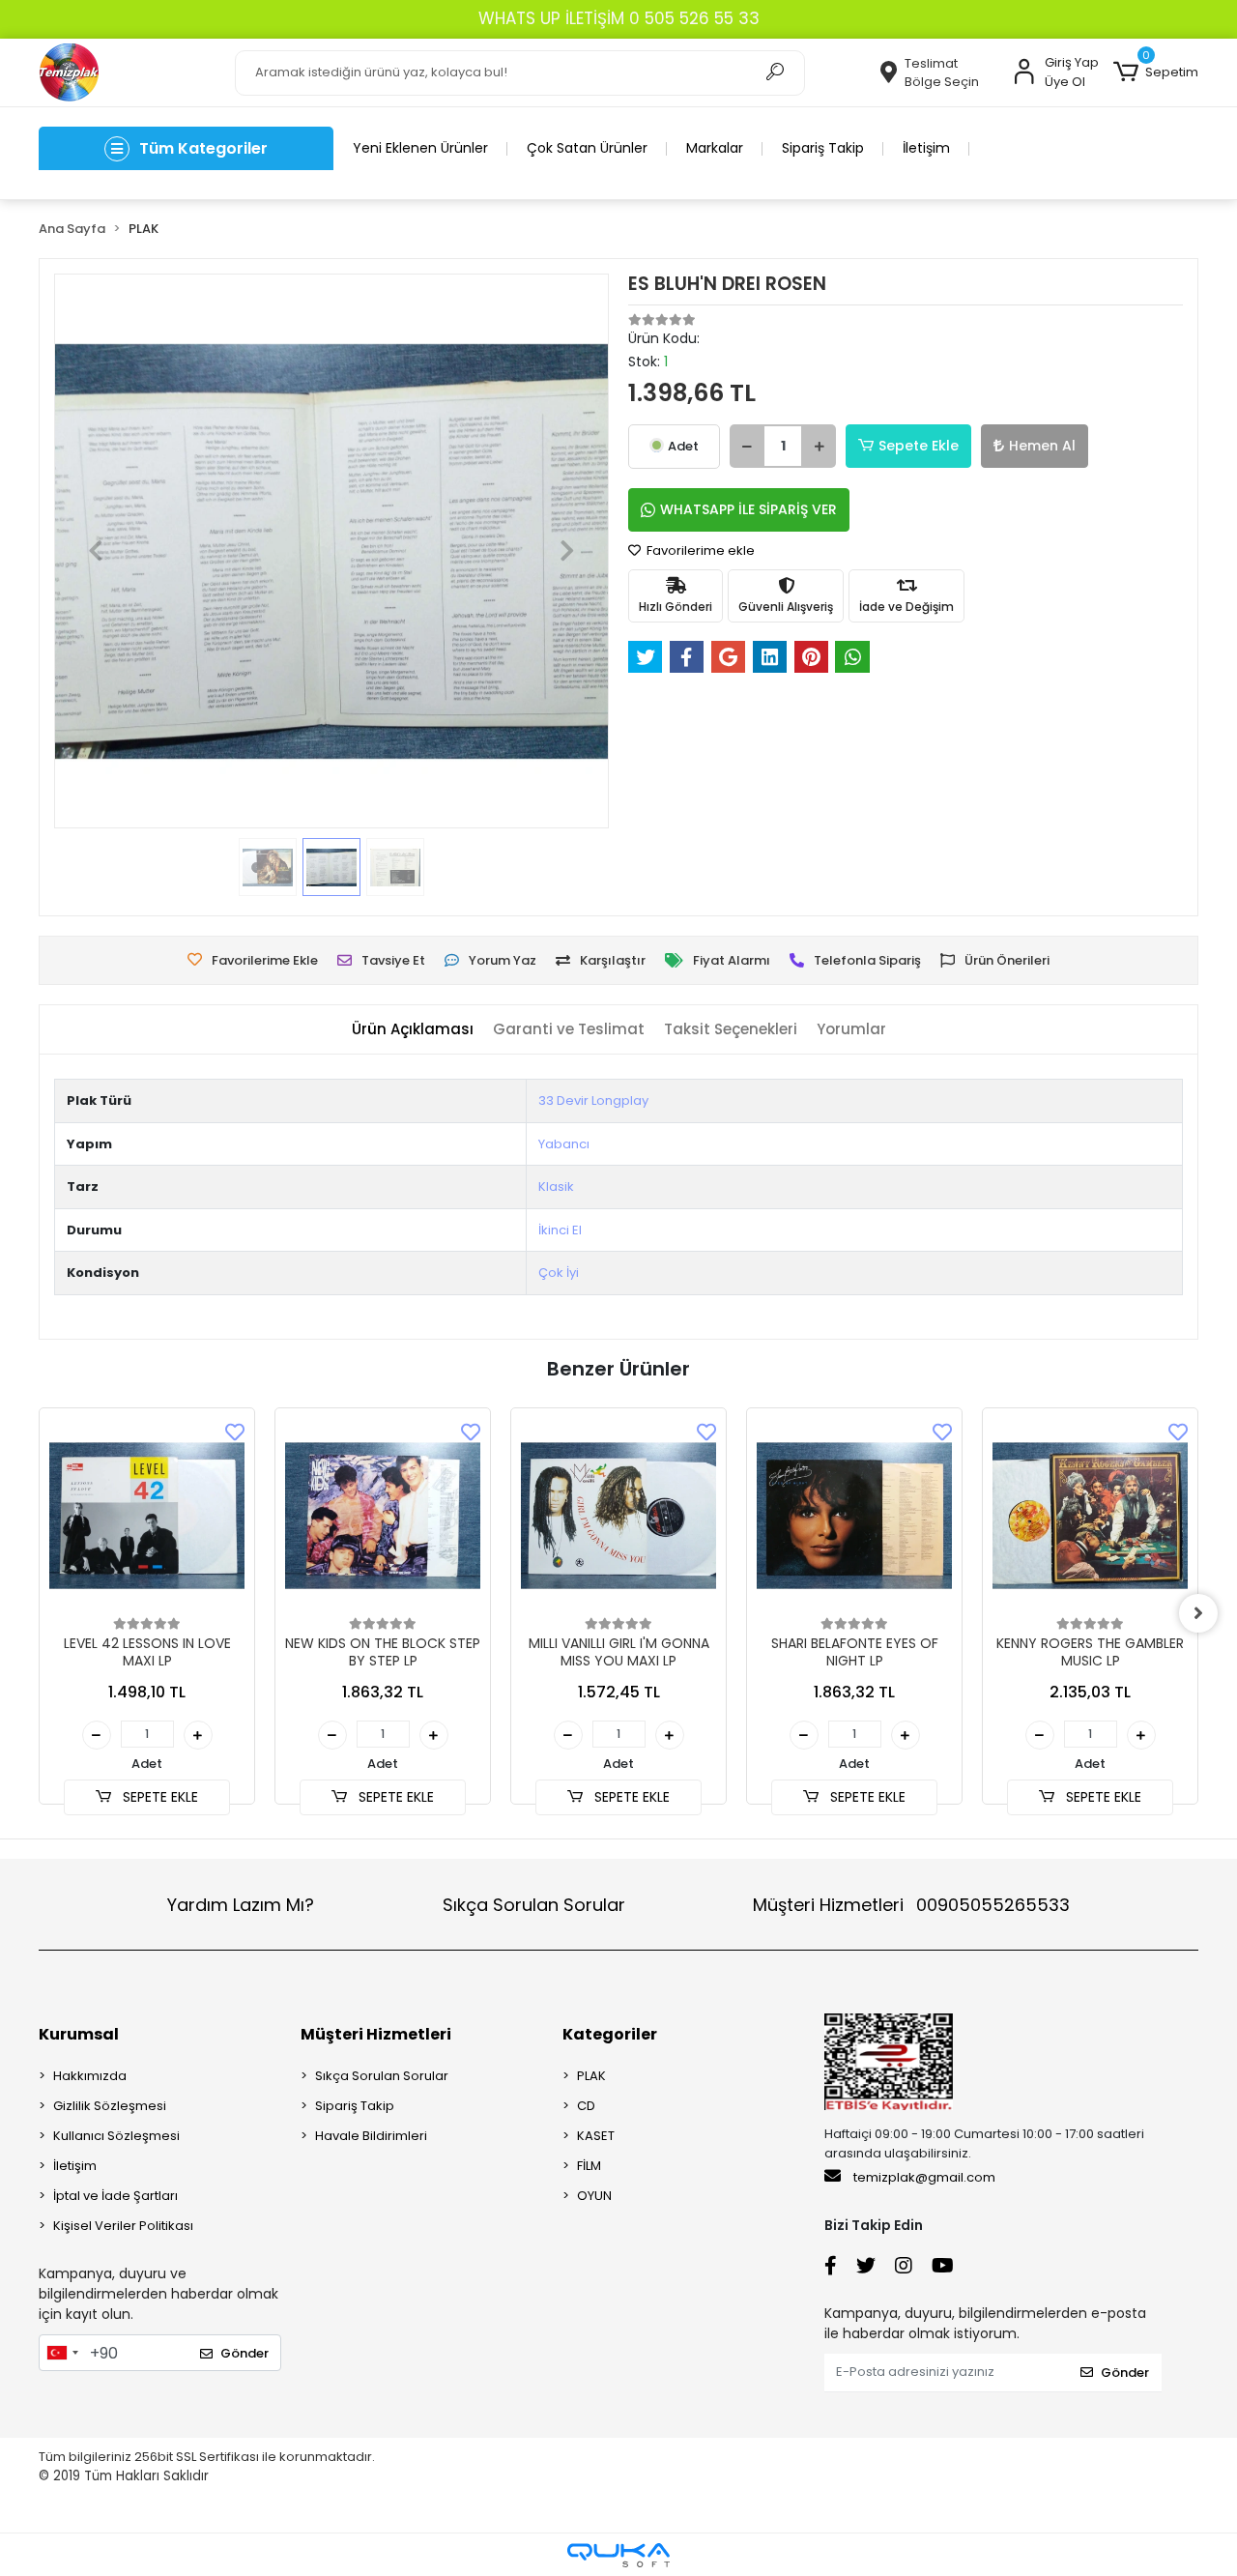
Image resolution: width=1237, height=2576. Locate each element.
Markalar (715, 148)
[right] (1198, 1613)
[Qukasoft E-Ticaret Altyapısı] (618, 2555)
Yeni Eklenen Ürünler (420, 148)
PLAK (591, 2076)
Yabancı (564, 1144)
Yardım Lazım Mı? (241, 1905)
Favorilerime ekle (699, 550)
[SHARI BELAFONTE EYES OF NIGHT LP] (854, 1516)
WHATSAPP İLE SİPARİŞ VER (748, 509)
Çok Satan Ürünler (587, 148)
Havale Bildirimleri (371, 2136)
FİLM (589, 2166)
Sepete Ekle (919, 446)
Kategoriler (610, 2034)
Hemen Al (1042, 446)
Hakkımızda (90, 2076)
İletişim (926, 148)
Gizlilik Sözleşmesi (110, 2106)
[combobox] (62, 2353)
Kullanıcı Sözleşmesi (116, 2136)
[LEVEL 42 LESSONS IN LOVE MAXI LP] (147, 1516)
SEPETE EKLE (158, 1797)
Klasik (556, 1187)
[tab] (413, 1030)
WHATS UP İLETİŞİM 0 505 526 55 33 (619, 18)
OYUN (594, 2196)
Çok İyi (559, 1273)
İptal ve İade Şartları (115, 2196)
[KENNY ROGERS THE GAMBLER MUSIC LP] (1090, 1516)
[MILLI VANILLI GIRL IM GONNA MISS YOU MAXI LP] (618, 1516)
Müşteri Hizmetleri (911, 1905)
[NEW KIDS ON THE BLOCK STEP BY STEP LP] (383, 1516)
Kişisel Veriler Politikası (123, 2226)
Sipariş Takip (823, 148)
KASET (596, 2136)
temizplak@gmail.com (924, 2177)
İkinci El (560, 1230)
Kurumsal (79, 2034)
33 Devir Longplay (593, 1100)
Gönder (245, 2353)
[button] (1156, 72)
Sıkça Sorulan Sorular (534, 1905)
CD (586, 2106)
